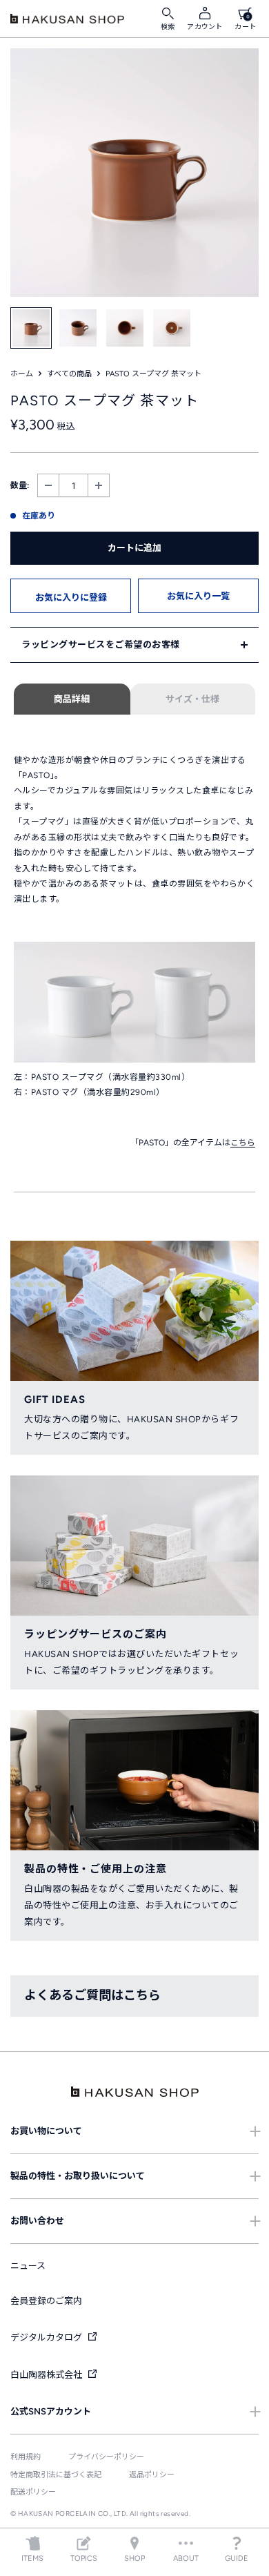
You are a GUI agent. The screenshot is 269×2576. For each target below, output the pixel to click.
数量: (20, 485)
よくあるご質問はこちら (92, 1995)
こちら (243, 1143)
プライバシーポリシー (106, 2457)
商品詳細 (72, 699)
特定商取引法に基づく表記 (56, 2475)
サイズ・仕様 (192, 699)
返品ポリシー (152, 2475)
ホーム (22, 374)
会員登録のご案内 (46, 2301)
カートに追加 (134, 548)
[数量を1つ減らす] (48, 486)
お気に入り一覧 (198, 596)
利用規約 (26, 2457)
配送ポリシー (33, 2492)
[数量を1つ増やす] (99, 486)
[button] (71, 596)
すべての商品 (69, 374)
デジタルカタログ (47, 2337)
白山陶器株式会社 (47, 2375)
